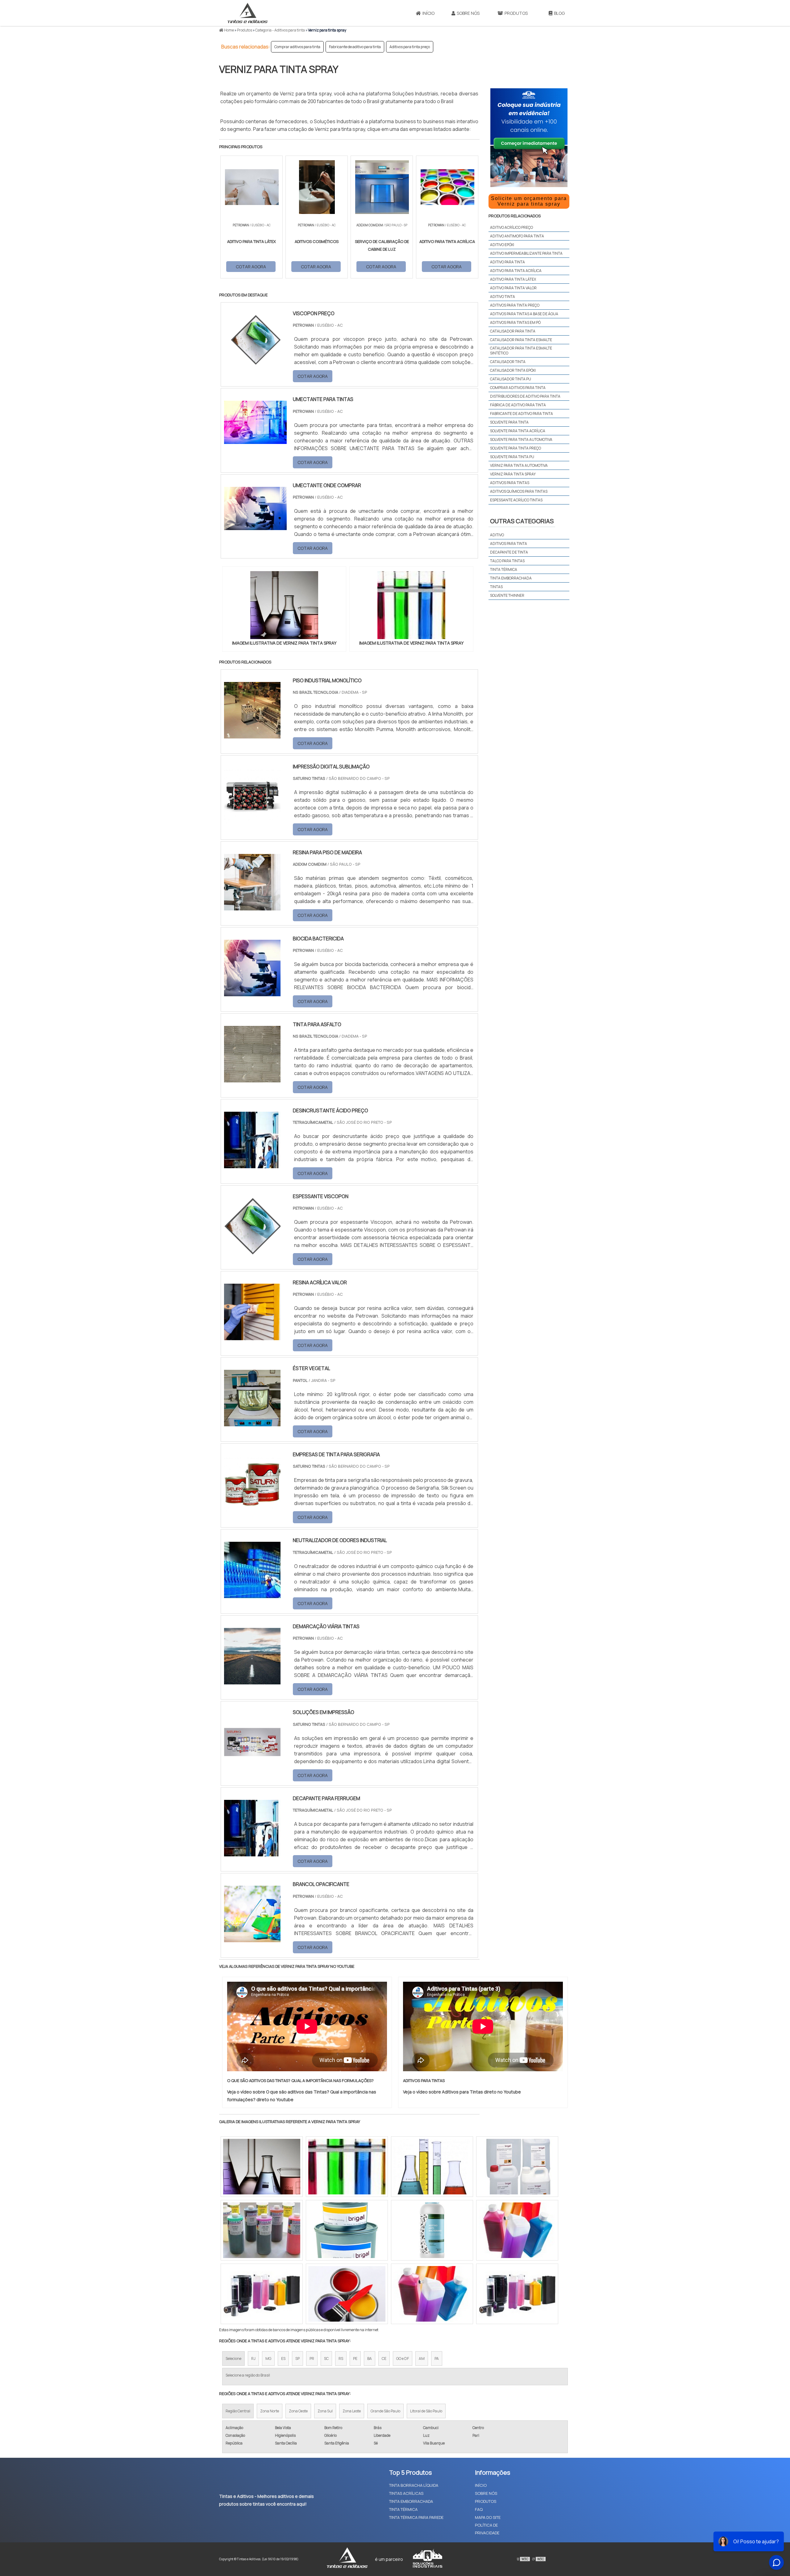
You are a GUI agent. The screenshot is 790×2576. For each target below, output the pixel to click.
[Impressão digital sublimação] (252, 820)
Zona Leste (352, 2411)
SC (326, 2359)
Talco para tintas (507, 561)
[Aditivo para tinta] (432, 2294)
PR (312, 2359)
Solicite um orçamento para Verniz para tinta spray (529, 201)
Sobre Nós (468, 13)
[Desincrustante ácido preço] (252, 1164)
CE (384, 2359)
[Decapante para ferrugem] (252, 1852)
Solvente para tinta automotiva (521, 439)
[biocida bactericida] (252, 992)
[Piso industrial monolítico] (252, 734)
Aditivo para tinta (507, 262)
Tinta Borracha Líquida (414, 2485)
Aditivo (497, 535)
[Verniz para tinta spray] (284, 605)
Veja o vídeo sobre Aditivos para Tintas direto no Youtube (462, 2092)
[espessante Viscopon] (252, 1250)
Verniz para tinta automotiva (519, 465)
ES (283, 2359)
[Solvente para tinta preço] (262, 2167)
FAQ (479, 2509)
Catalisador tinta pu (511, 379)
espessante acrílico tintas (516, 500)
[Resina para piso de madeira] (252, 906)
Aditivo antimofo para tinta (517, 236)
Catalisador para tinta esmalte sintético (521, 351)
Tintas (496, 587)
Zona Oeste (298, 2411)
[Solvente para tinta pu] (432, 2230)
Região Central (238, 2411)
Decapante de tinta (509, 552)
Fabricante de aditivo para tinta (355, 47)
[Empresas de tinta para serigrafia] (252, 1508)
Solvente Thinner (507, 595)
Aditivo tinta (503, 297)
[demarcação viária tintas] (252, 1680)
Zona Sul (325, 2411)
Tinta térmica (504, 569)
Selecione (233, 2359)
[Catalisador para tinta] (517, 2230)
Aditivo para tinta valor (513, 288)
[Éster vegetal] (252, 1422)
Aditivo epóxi (502, 245)
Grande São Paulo (385, 2411)
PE (355, 2359)
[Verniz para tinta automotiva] (347, 2230)
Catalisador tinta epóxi (513, 370)
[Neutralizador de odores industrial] (252, 1594)
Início (428, 13)
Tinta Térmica (403, 2509)
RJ (253, 2359)
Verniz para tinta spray (513, 474)
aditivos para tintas (510, 483)
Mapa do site (488, 2517)
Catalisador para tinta (513, 331)
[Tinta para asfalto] (252, 1078)
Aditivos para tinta (509, 544)
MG (268, 2359)
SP (297, 2359)
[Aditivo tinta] (262, 2230)
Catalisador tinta (508, 362)
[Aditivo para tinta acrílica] (517, 2167)
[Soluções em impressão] (252, 1766)
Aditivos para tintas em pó (515, 322)
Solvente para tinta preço (516, 448)
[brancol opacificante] (252, 1938)
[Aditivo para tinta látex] (262, 2294)
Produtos (516, 13)
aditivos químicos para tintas (519, 491)
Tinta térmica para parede (416, 2517)
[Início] (247, 13)
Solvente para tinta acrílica (518, 431)
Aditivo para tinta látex (513, 279)
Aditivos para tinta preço (410, 47)
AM (422, 2359)
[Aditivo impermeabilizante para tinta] (347, 2294)
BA (370, 2359)
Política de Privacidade (487, 2529)
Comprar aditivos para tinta (297, 47)
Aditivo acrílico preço (511, 227)
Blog (559, 13)
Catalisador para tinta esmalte (521, 340)
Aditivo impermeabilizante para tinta (526, 253)
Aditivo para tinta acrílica (516, 271)
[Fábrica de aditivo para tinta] (432, 2167)
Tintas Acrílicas (406, 2493)
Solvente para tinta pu (512, 457)
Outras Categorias (522, 521)
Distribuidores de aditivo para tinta (525, 396)
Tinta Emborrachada (511, 578)
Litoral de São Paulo (426, 2411)
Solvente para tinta (509, 422)
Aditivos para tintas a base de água (524, 314)
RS (341, 2359)
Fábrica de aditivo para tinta (518, 405)
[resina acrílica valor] (252, 1336)
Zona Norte (270, 2411)
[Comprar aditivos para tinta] (347, 2167)
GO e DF (403, 2359)
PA (437, 2359)
